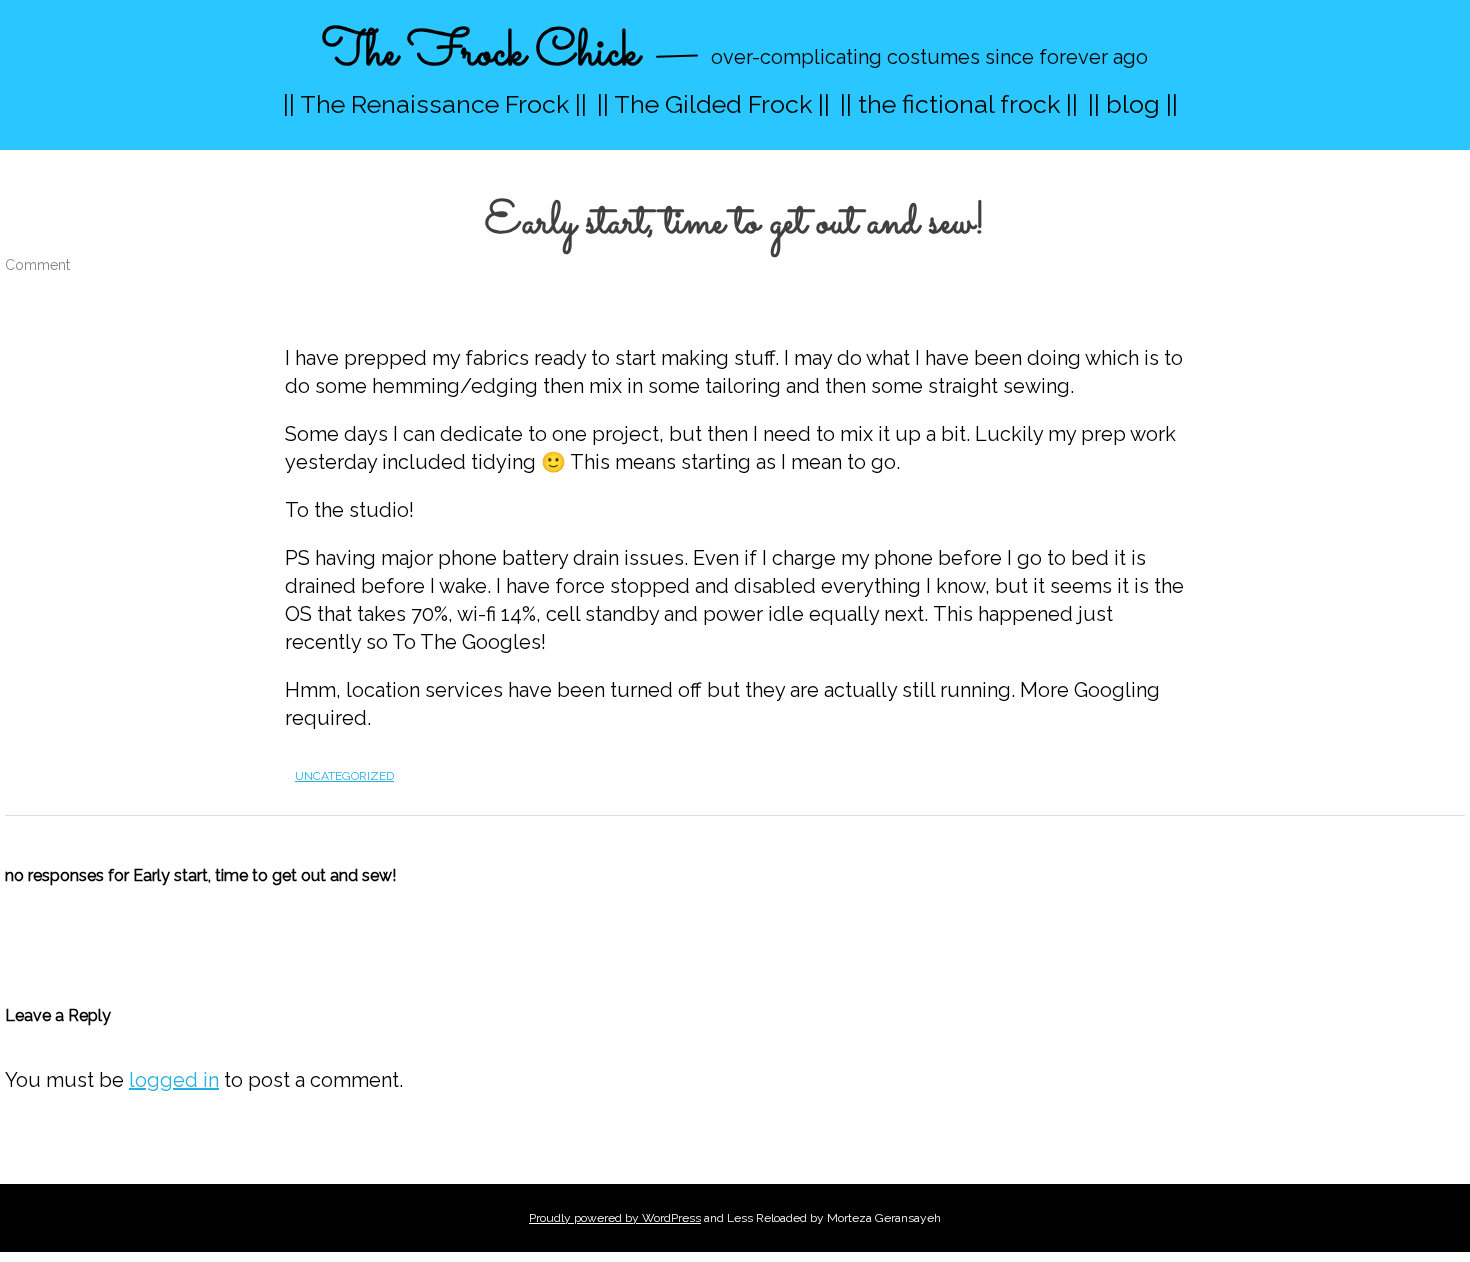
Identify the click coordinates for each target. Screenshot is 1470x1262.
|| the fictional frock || (959, 104)
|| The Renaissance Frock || (435, 104)
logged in (174, 1080)
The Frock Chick (480, 53)
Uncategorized (344, 776)
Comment (37, 265)
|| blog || (1133, 104)
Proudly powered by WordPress (615, 1218)
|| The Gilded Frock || (713, 104)
